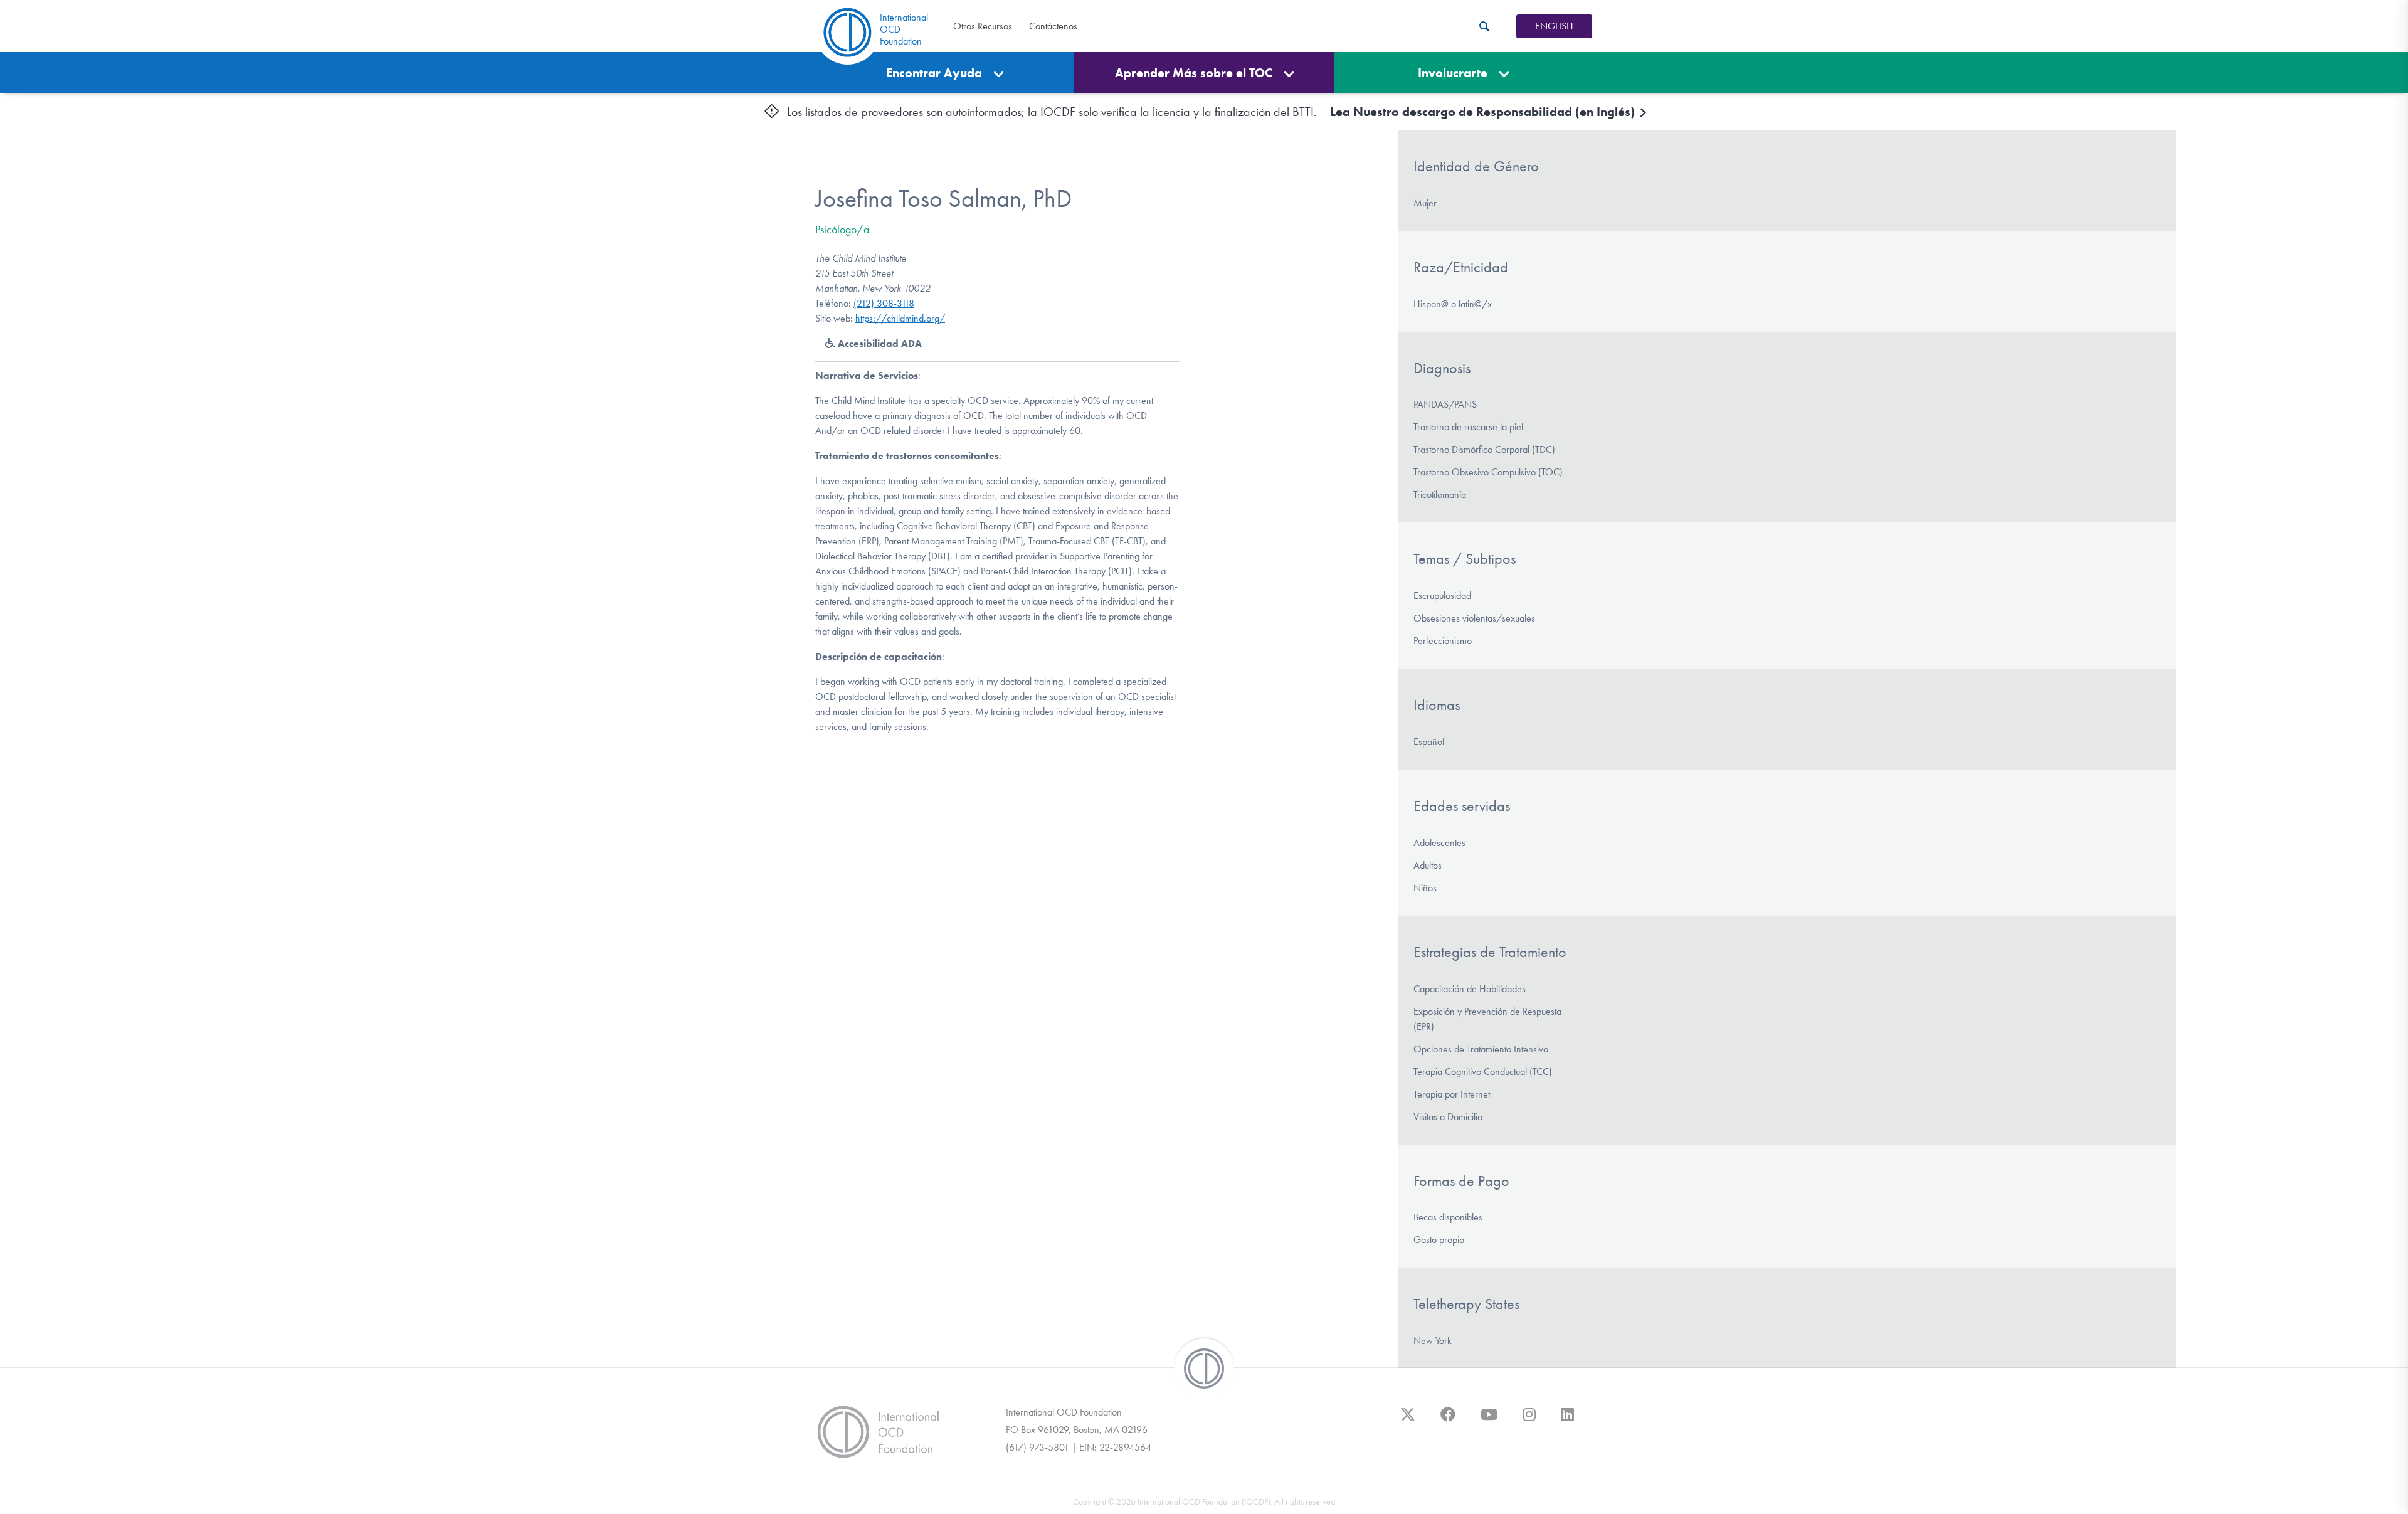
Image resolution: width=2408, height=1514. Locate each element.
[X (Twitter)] (1408, 1421)
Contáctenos (1053, 26)
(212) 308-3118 (884, 303)
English (1554, 26)
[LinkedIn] (1567, 1421)
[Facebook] (1448, 1421)
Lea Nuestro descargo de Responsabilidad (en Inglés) (1484, 112)
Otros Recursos (983, 26)
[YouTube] (1489, 1421)
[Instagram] (1529, 1421)
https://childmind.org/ (900, 318)
